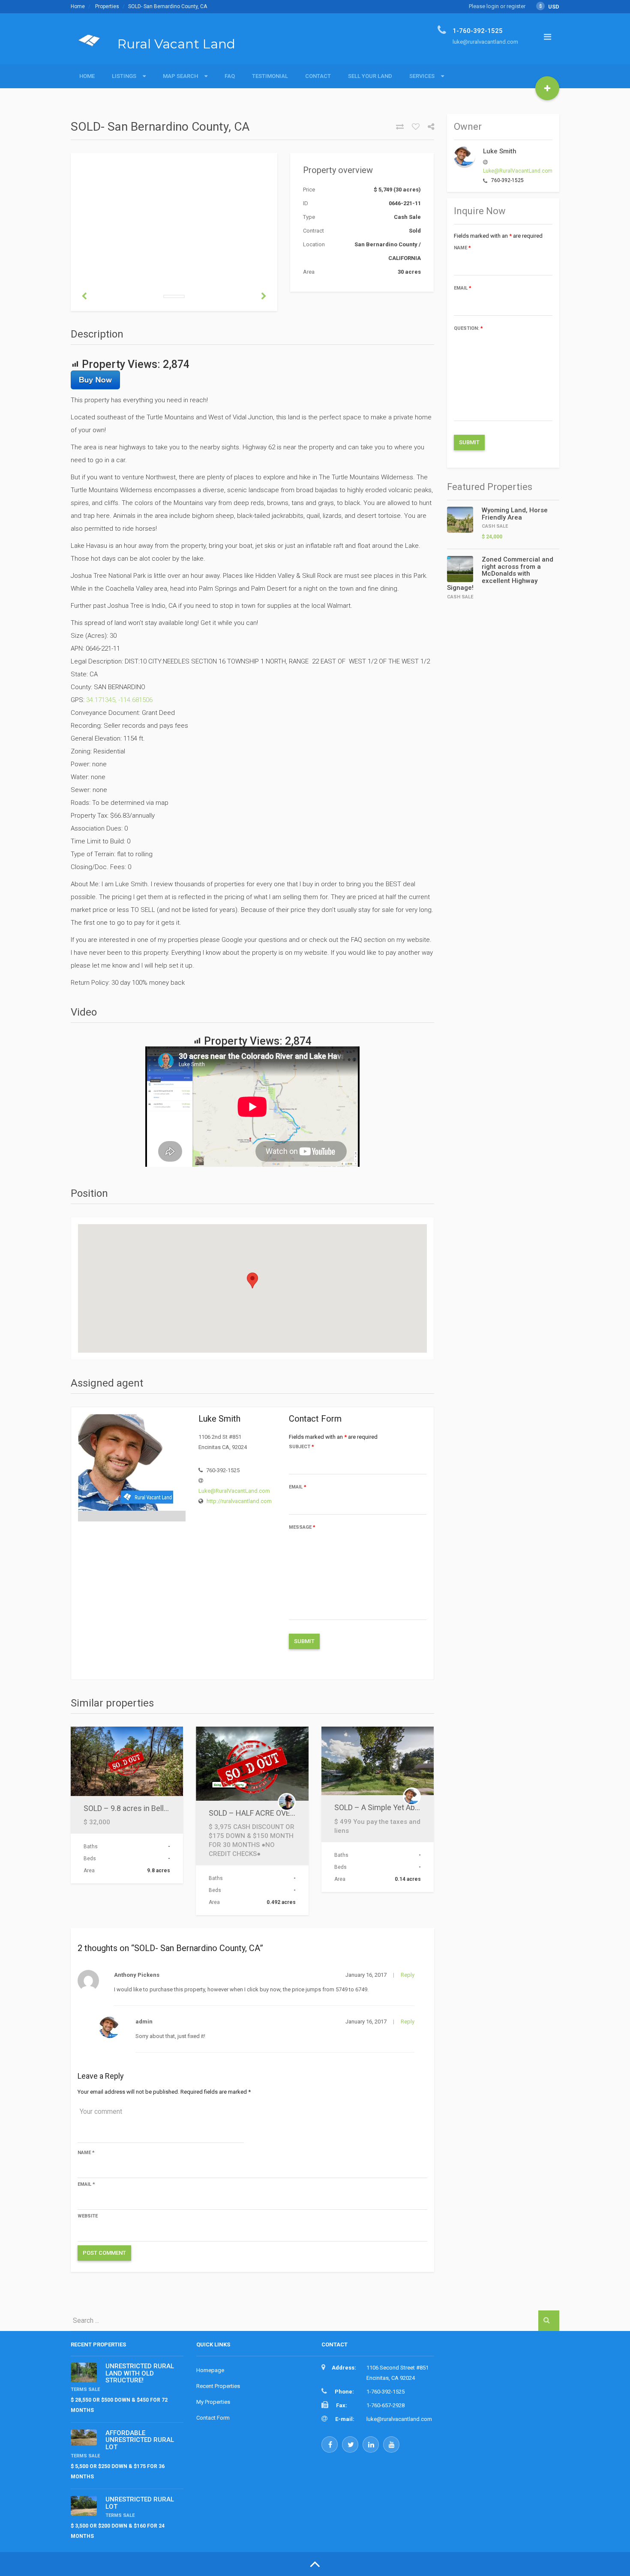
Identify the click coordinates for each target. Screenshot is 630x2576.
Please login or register (497, 6)
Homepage (210, 2370)
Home (78, 6)
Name (86, 2153)
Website (88, 2216)
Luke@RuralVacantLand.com (234, 1491)
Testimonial (270, 76)
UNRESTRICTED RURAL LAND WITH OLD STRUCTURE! (140, 2373)
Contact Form (213, 2418)
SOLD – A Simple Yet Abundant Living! (398, 1807)
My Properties (213, 2402)
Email (298, 1487)
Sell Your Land (370, 76)
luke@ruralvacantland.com (399, 2419)
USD (549, 7)
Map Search (180, 76)
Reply (408, 1975)
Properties (107, 6)
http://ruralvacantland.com (239, 1501)
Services (422, 76)
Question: (468, 328)
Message (302, 1527)
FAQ (230, 76)
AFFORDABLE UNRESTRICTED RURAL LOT (140, 2440)
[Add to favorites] (412, 127)
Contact (318, 76)
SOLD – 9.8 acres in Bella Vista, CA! (142, 1808)
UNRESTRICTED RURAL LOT (140, 2503)
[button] (252, 1281)
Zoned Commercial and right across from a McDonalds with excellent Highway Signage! (500, 574)
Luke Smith (500, 151)
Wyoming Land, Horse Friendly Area (515, 514)
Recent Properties (218, 2386)
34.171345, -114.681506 (119, 700)
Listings (124, 76)
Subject (301, 1447)
